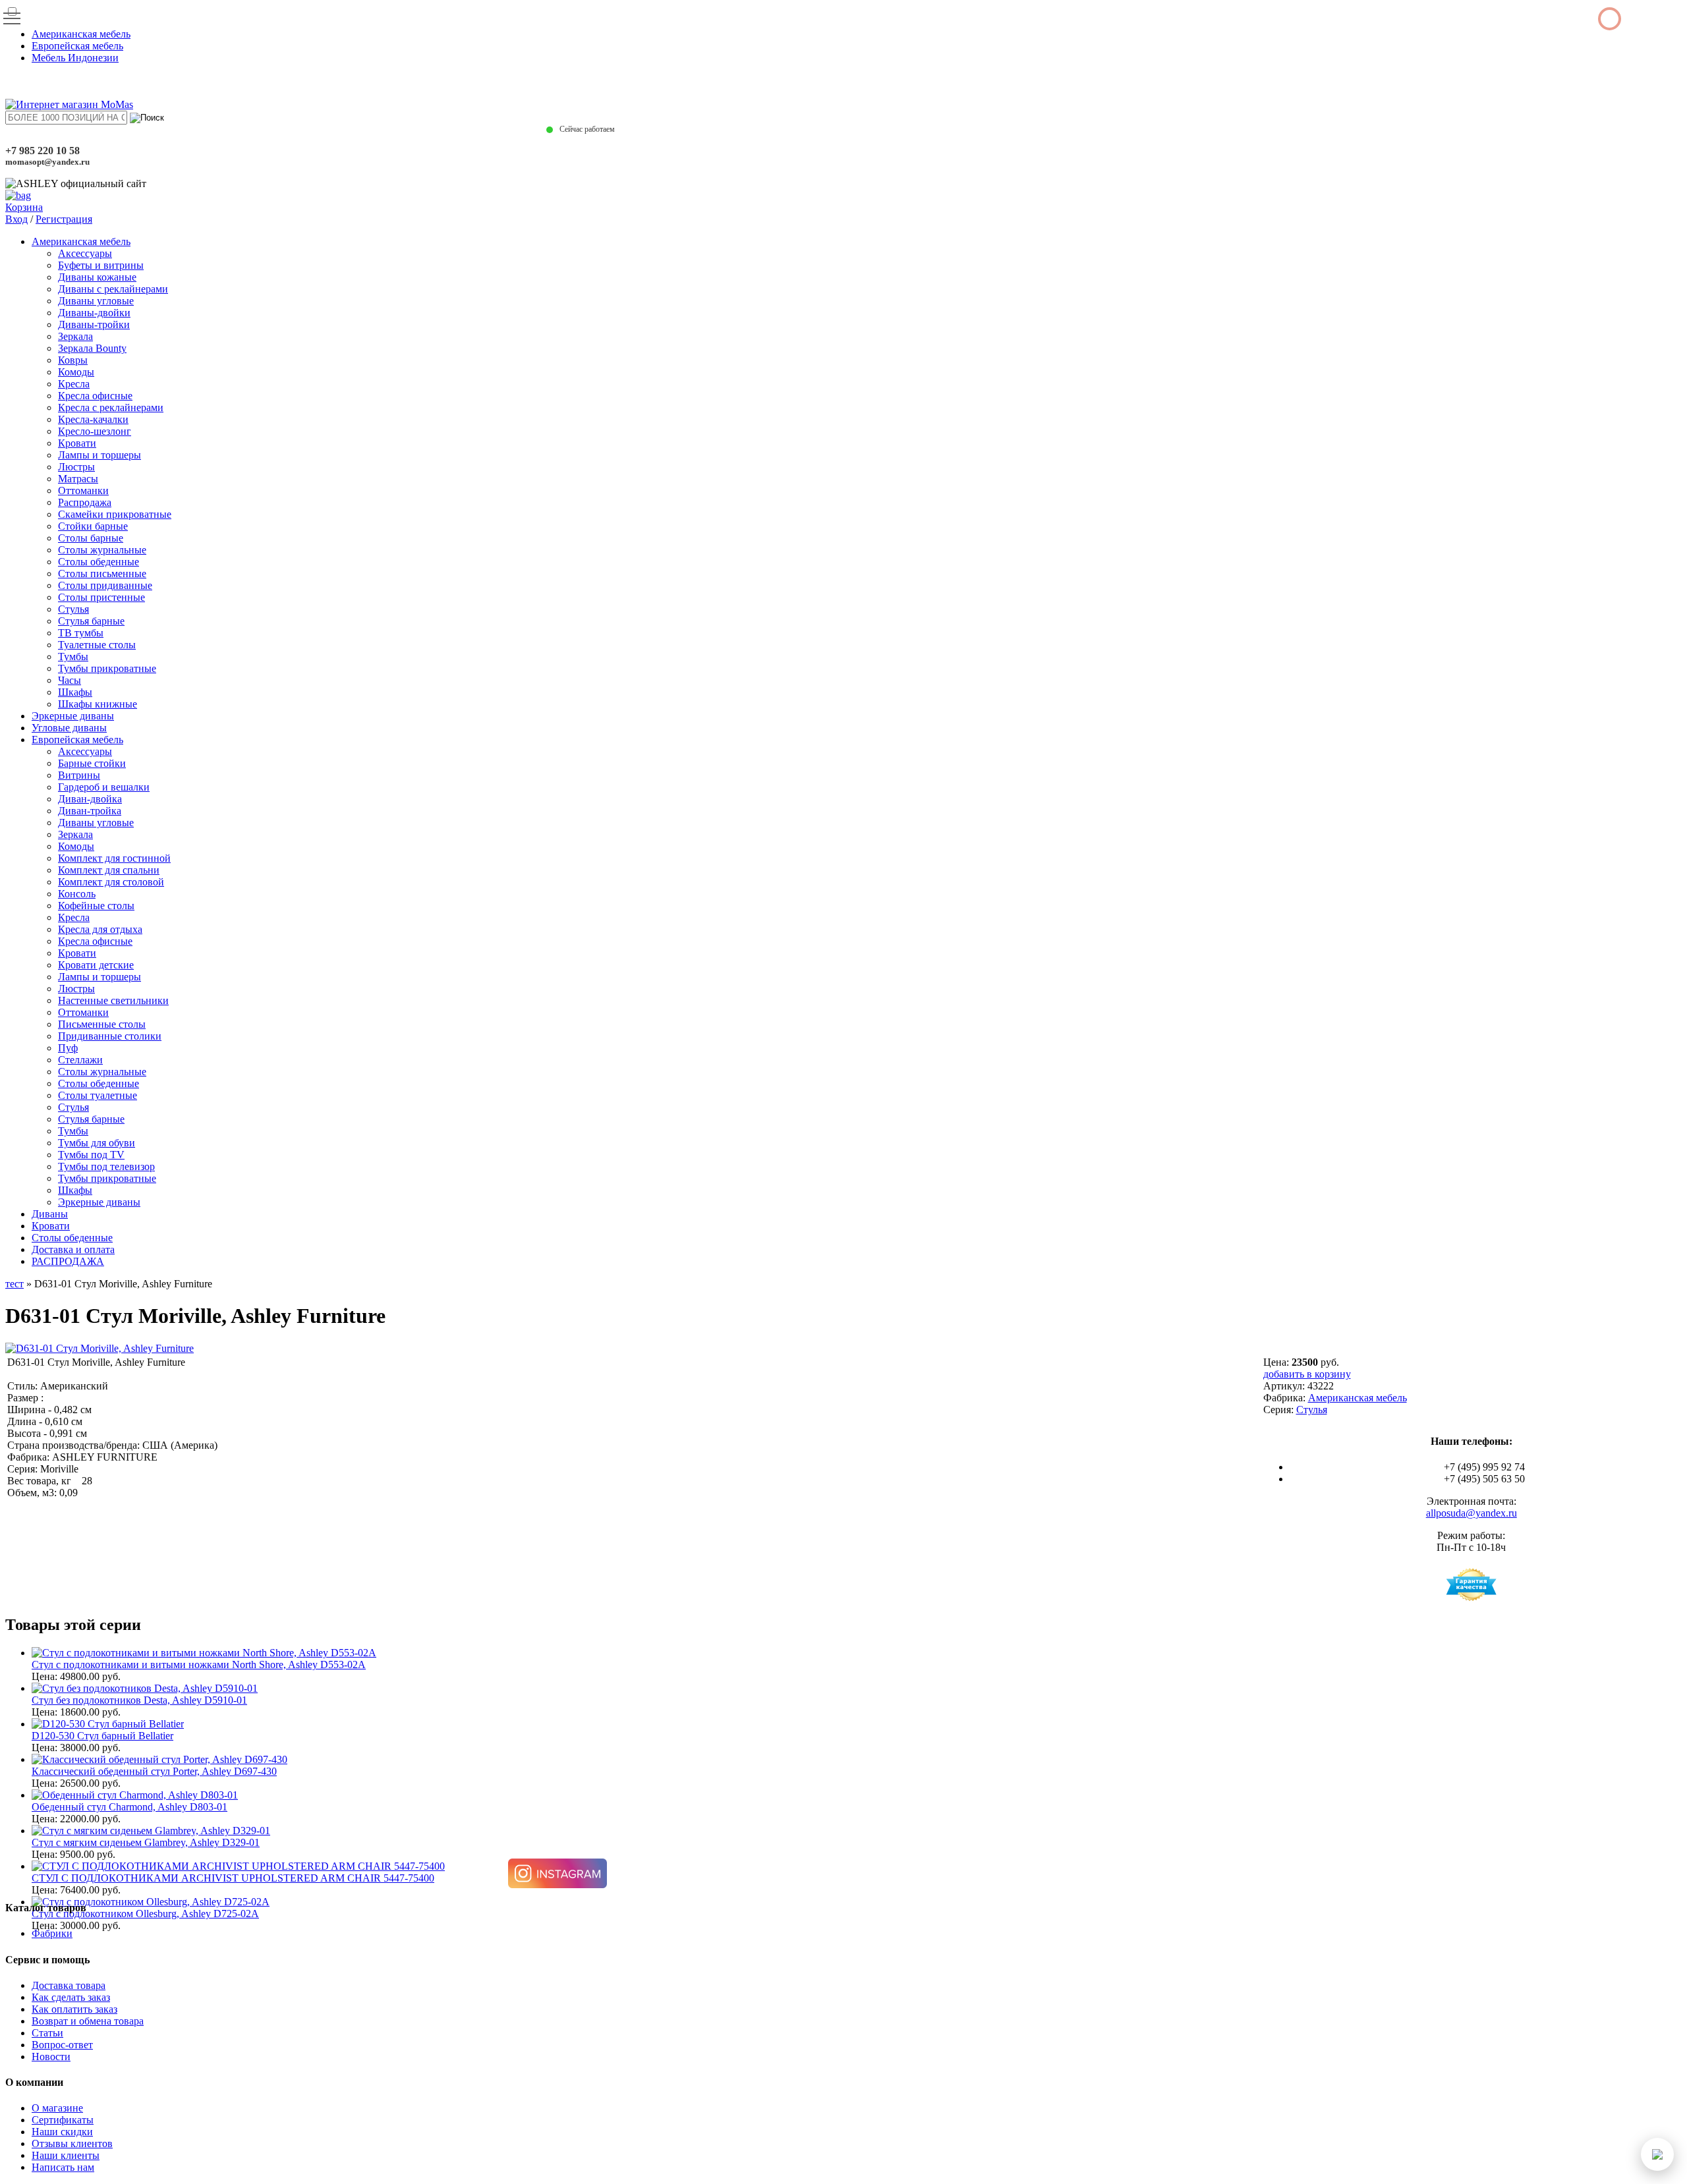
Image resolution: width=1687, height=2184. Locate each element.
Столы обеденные (99, 562)
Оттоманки (83, 490)
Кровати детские (96, 965)
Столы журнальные (102, 550)
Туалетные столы (97, 645)
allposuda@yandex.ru (1472, 1513)
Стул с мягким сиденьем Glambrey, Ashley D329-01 (146, 1842)
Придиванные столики (110, 1036)
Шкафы (75, 692)
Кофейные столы (96, 906)
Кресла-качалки (93, 419)
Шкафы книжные (98, 704)
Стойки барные (93, 526)
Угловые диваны (69, 728)
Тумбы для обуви (97, 1143)
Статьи (47, 2033)
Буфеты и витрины (101, 265)
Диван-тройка (90, 811)
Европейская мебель (77, 46)
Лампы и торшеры (100, 455)
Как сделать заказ (71, 1997)
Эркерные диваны (73, 716)
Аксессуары (85, 253)
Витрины (79, 775)
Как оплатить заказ (74, 2009)
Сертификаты (63, 2120)
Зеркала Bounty (92, 348)
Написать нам (63, 2167)
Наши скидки (62, 2132)
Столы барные (91, 538)
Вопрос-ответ (62, 2045)
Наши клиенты (66, 2155)
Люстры (76, 467)
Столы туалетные (98, 1095)
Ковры (73, 360)
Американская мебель (81, 34)
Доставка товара (69, 1985)
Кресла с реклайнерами (111, 407)
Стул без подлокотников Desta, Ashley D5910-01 (139, 1700)
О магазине (57, 2108)
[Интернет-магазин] (69, 104)
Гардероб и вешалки (104, 787)
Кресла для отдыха (100, 929)
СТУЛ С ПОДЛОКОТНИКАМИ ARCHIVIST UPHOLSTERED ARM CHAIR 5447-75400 (233, 1878)
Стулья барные (91, 621)
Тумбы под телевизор (106, 1166)
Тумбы (73, 657)
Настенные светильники (113, 1000)
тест (14, 1284)
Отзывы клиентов (72, 2143)
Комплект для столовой (111, 882)
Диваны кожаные (97, 277)
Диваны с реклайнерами (113, 289)
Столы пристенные (101, 597)
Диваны (50, 1214)
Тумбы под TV (91, 1155)
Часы (70, 680)
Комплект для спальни (109, 870)
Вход (16, 219)
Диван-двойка (90, 799)
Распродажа (85, 502)
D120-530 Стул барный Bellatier (102, 1736)
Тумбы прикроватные (107, 668)
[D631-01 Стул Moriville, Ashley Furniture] (100, 1348)
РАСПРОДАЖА (68, 1261)
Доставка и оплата (73, 1249)
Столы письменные (102, 574)
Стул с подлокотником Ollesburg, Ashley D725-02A (145, 1914)
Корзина (24, 207)
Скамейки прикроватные (115, 514)
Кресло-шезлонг (95, 431)
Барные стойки (92, 763)
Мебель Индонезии (75, 58)
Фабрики (52, 1933)
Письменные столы (102, 1024)
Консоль (77, 894)
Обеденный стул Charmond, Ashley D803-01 (129, 1807)
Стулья (73, 609)
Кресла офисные (95, 396)
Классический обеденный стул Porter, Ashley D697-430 (154, 1771)
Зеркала (75, 336)
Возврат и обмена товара (88, 2021)
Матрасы (78, 479)
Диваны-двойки (94, 313)
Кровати (77, 443)
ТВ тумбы (81, 633)
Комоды (76, 372)
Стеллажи (80, 1060)
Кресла (74, 384)
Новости (51, 2057)
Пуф (68, 1048)
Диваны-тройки (94, 324)
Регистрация (64, 219)
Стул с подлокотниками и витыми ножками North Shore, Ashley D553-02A (199, 1665)
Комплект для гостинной (114, 858)
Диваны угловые (96, 301)
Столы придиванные (105, 585)
